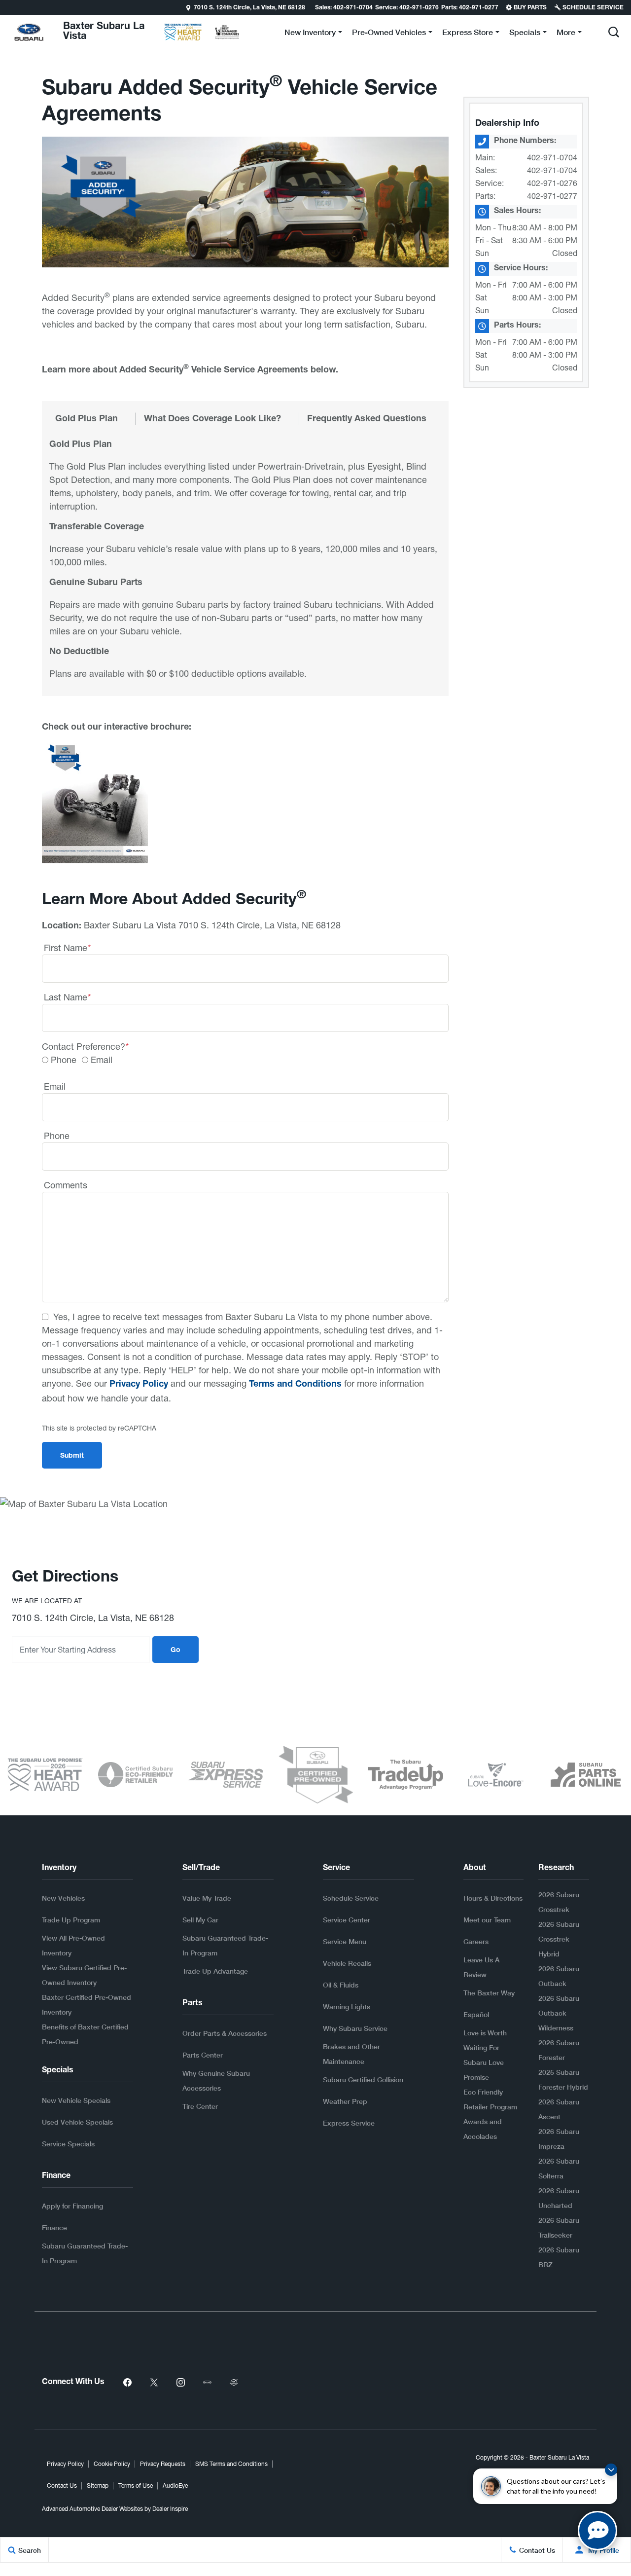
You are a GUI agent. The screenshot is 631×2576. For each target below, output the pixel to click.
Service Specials (68, 2144)
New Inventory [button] (310, 34)
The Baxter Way (489, 1993)
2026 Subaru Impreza (559, 2139)
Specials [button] (525, 34)
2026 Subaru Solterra (559, 2168)
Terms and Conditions (295, 1385)
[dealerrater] (234, 2383)
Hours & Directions (493, 1898)
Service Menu (345, 1941)
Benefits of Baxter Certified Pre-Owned (85, 2034)
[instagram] (180, 2383)
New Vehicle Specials (76, 2100)
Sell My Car (200, 1920)
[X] (154, 2383)
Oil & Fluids (341, 1985)
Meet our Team (487, 1920)
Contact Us (62, 2486)
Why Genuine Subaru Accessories (216, 2080)
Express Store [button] (467, 34)
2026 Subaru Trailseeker (559, 2227)
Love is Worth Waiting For (485, 2040)
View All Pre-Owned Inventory (73, 1945)
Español (476, 2014)
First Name (67, 948)
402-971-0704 (552, 157)
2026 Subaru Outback (559, 1976)
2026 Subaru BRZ (559, 2257)
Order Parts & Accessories (225, 2033)
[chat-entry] (597, 2531)
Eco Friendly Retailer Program (490, 2099)
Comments (66, 1185)
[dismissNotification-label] (611, 2470)
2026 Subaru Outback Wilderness (559, 2013)
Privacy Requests (163, 2464)
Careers (476, 1941)
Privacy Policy (139, 1385)
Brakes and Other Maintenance (351, 2054)
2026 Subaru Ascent (559, 2109)
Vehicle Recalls (347, 1963)
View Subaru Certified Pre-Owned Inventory (84, 1975)
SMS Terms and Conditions (231, 2464)
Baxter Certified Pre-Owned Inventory (87, 2005)
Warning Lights (347, 2006)
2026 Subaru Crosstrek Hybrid (559, 1939)
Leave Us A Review (481, 1967)
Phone (64, 1060)
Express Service (349, 2123)
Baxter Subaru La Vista (559, 2458)
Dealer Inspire (170, 2509)
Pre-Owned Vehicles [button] (389, 34)
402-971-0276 (552, 183)
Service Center (347, 1920)
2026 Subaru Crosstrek (559, 1902)
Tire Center (200, 2106)
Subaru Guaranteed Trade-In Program (85, 2253)
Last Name (67, 997)
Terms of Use (136, 2486)
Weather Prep (345, 2101)
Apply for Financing (72, 2206)
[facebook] (127, 2383)
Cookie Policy (112, 2464)
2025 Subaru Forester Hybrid (563, 2079)
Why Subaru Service (355, 2028)
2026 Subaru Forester (559, 2050)
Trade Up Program (71, 1920)
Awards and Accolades (483, 2129)
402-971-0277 (552, 196)
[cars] (207, 2383)
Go (175, 1651)
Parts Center (203, 2055)
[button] (8, 7)
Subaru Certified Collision (363, 2079)
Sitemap (98, 2486)
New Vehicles (63, 1898)
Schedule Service (351, 1898)
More (566, 34)
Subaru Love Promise (484, 2070)
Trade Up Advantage (215, 1971)
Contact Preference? (85, 1047)
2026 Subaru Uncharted (559, 2198)
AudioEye (175, 2486)
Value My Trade (207, 1898)
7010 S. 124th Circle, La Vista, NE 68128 (249, 8)
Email (102, 1060)
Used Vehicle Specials (77, 2122)
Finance (54, 2227)
